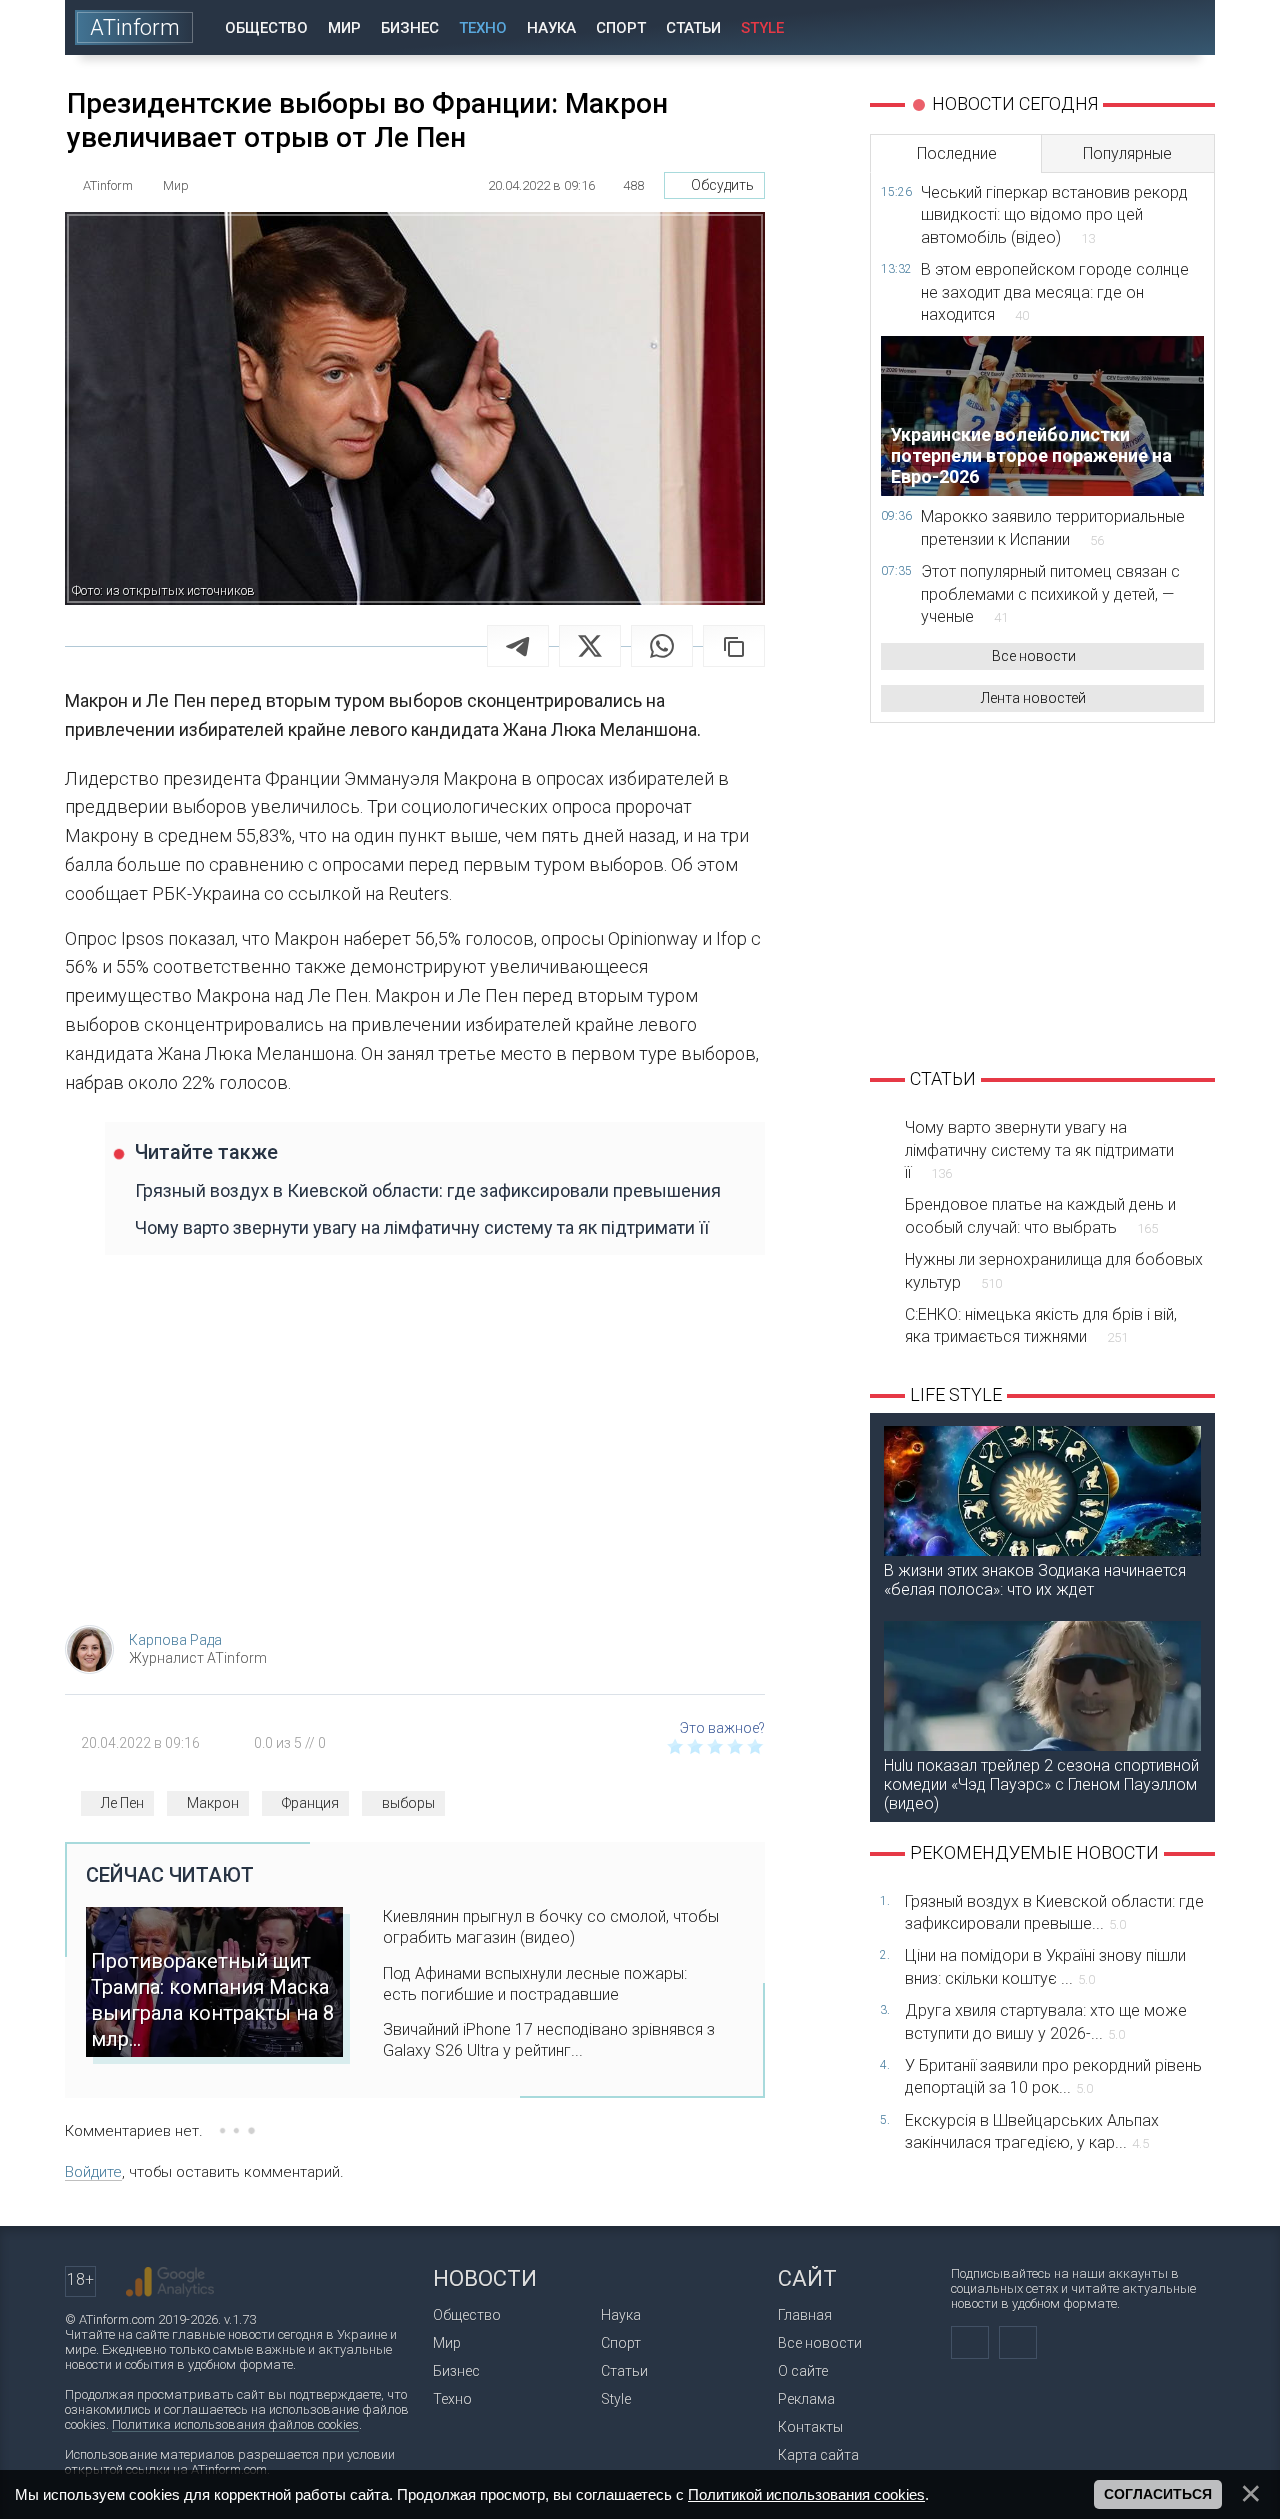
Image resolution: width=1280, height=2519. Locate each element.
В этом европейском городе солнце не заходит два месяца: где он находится (1055, 292)
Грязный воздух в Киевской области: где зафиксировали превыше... (1054, 1912)
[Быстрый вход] (1129, 27)
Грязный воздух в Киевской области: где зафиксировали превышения (428, 1190)
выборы (408, 1803)
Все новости (1034, 656)
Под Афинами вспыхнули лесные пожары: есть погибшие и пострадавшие (535, 1984)
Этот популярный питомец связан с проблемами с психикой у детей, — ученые (1050, 594)
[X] (590, 646)
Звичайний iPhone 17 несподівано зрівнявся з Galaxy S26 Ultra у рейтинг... (549, 2040)
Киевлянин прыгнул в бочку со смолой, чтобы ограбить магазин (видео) (551, 1927)
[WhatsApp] (662, 646)
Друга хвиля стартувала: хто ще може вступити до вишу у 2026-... (1046, 2021)
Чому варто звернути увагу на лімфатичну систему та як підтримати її (422, 1227)
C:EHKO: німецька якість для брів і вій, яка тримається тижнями (1041, 1325)
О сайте (803, 2371)
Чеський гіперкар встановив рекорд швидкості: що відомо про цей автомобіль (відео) (1054, 215)
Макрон (213, 1803)
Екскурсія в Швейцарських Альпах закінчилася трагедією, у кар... (1032, 2131)
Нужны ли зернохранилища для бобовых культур (1054, 1270)
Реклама (806, 2399)
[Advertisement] (415, 1450)
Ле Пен (122, 1803)
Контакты (810, 2427)
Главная (805, 2315)
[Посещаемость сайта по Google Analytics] (170, 2282)
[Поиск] (1186, 27)
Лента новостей (1033, 698)
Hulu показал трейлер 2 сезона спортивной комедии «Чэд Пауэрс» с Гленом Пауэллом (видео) (1041, 1784)
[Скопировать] (734, 646)
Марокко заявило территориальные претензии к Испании (1053, 527)
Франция (310, 1803)
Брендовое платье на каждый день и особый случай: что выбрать (1040, 1215)
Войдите (93, 2172)
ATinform (135, 27)
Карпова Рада (175, 1640)
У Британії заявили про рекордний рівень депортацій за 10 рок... (1053, 2076)
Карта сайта (818, 2455)
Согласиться (1158, 2494)
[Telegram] (518, 646)
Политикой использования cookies (806, 2494)
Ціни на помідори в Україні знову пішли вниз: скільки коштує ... (1045, 1966)
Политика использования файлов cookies (235, 2424)
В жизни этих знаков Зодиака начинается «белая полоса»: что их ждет (1035, 1580)
